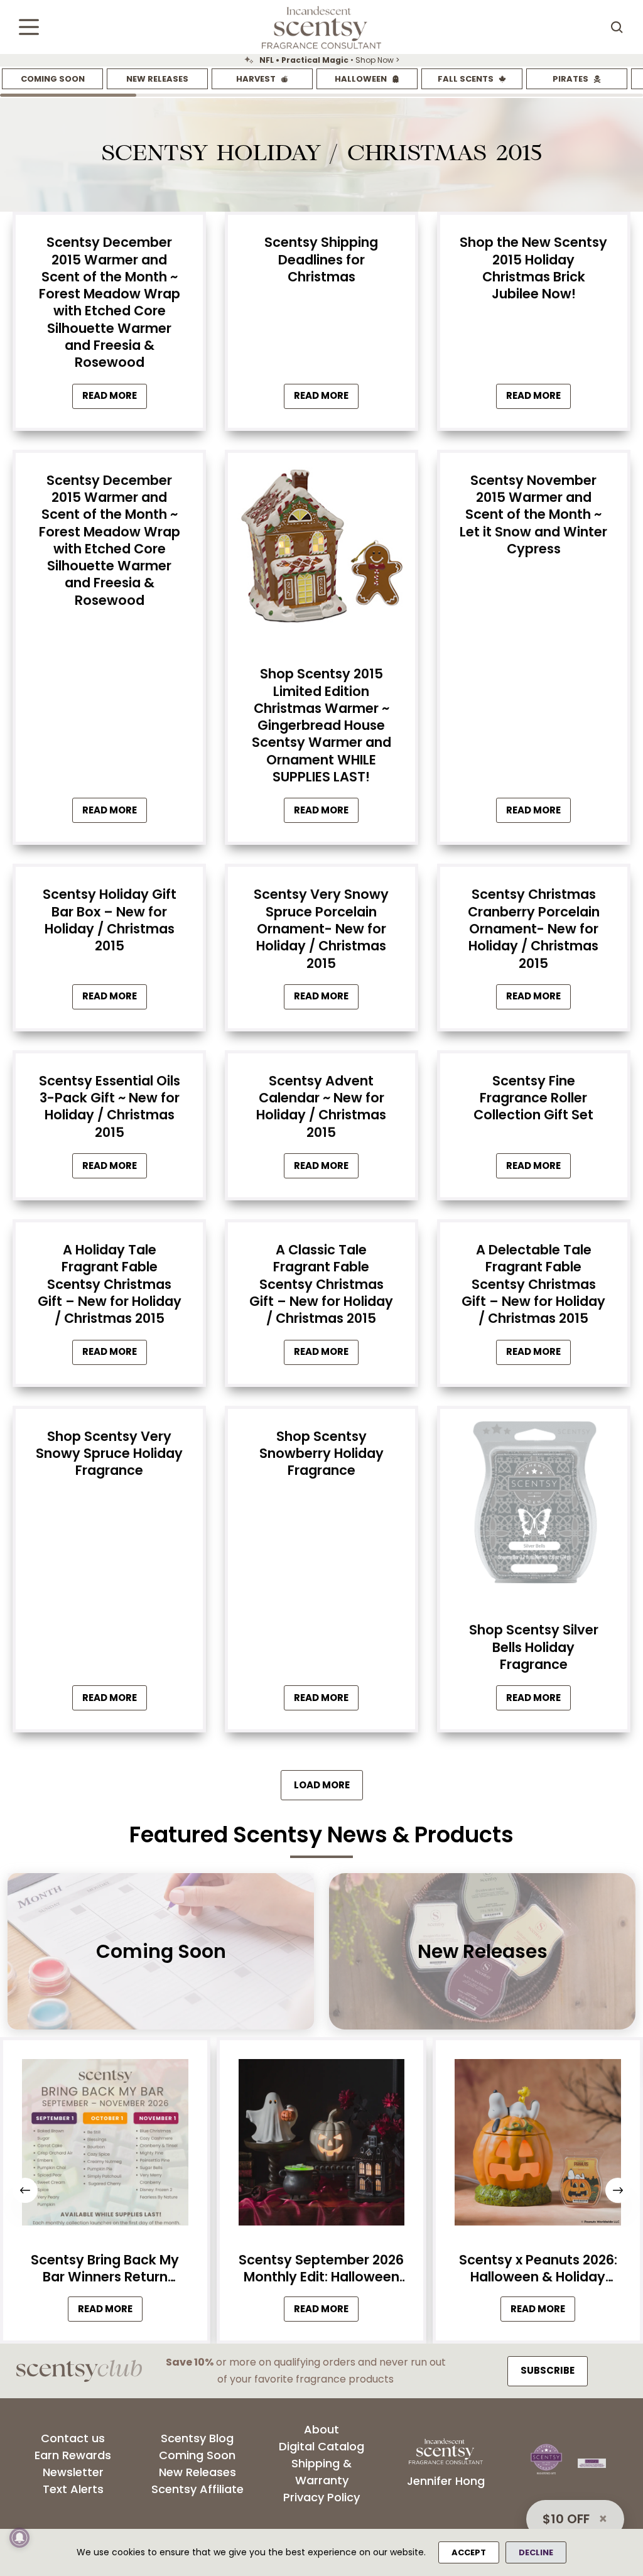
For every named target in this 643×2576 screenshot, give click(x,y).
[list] (321, 60)
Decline (536, 2552)
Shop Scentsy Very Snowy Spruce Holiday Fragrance (109, 1454)
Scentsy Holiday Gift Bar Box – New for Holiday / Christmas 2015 (110, 920)
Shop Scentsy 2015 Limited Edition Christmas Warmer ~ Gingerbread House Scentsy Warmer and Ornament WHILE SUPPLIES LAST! (321, 725)
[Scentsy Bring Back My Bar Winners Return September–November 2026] (105, 2146)
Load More (322, 1785)
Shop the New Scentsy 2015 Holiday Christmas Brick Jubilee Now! (533, 268)
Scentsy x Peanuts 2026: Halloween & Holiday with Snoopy (538, 2269)
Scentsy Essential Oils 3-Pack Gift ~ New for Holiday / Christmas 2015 (110, 1106)
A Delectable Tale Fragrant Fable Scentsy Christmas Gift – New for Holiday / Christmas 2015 (533, 1284)
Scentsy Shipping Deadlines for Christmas (321, 259)
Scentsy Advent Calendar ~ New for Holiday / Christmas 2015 (321, 1106)
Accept (469, 2552)
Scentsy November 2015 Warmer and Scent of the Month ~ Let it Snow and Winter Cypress (533, 514)
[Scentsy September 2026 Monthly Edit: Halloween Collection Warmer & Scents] (322, 2146)
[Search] (617, 27)
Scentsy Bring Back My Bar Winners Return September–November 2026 (105, 2269)
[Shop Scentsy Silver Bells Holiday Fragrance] (534, 1506)
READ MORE (110, 2312)
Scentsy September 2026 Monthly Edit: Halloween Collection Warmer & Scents (321, 2269)
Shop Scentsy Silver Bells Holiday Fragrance (534, 1647)
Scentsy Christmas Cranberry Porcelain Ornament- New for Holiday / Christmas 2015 (534, 928)
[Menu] (29, 27)
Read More (115, 399)
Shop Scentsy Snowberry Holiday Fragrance (321, 1454)
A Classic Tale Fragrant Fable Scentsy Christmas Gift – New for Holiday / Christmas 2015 (321, 1284)
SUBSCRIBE (548, 2370)
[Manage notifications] (19, 2538)
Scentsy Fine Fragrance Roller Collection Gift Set (533, 1098)
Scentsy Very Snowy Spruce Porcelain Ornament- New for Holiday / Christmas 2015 (321, 928)
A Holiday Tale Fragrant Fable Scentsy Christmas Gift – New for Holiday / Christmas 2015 (110, 1284)
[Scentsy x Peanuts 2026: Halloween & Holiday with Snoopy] (538, 2146)
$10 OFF (566, 2519)
